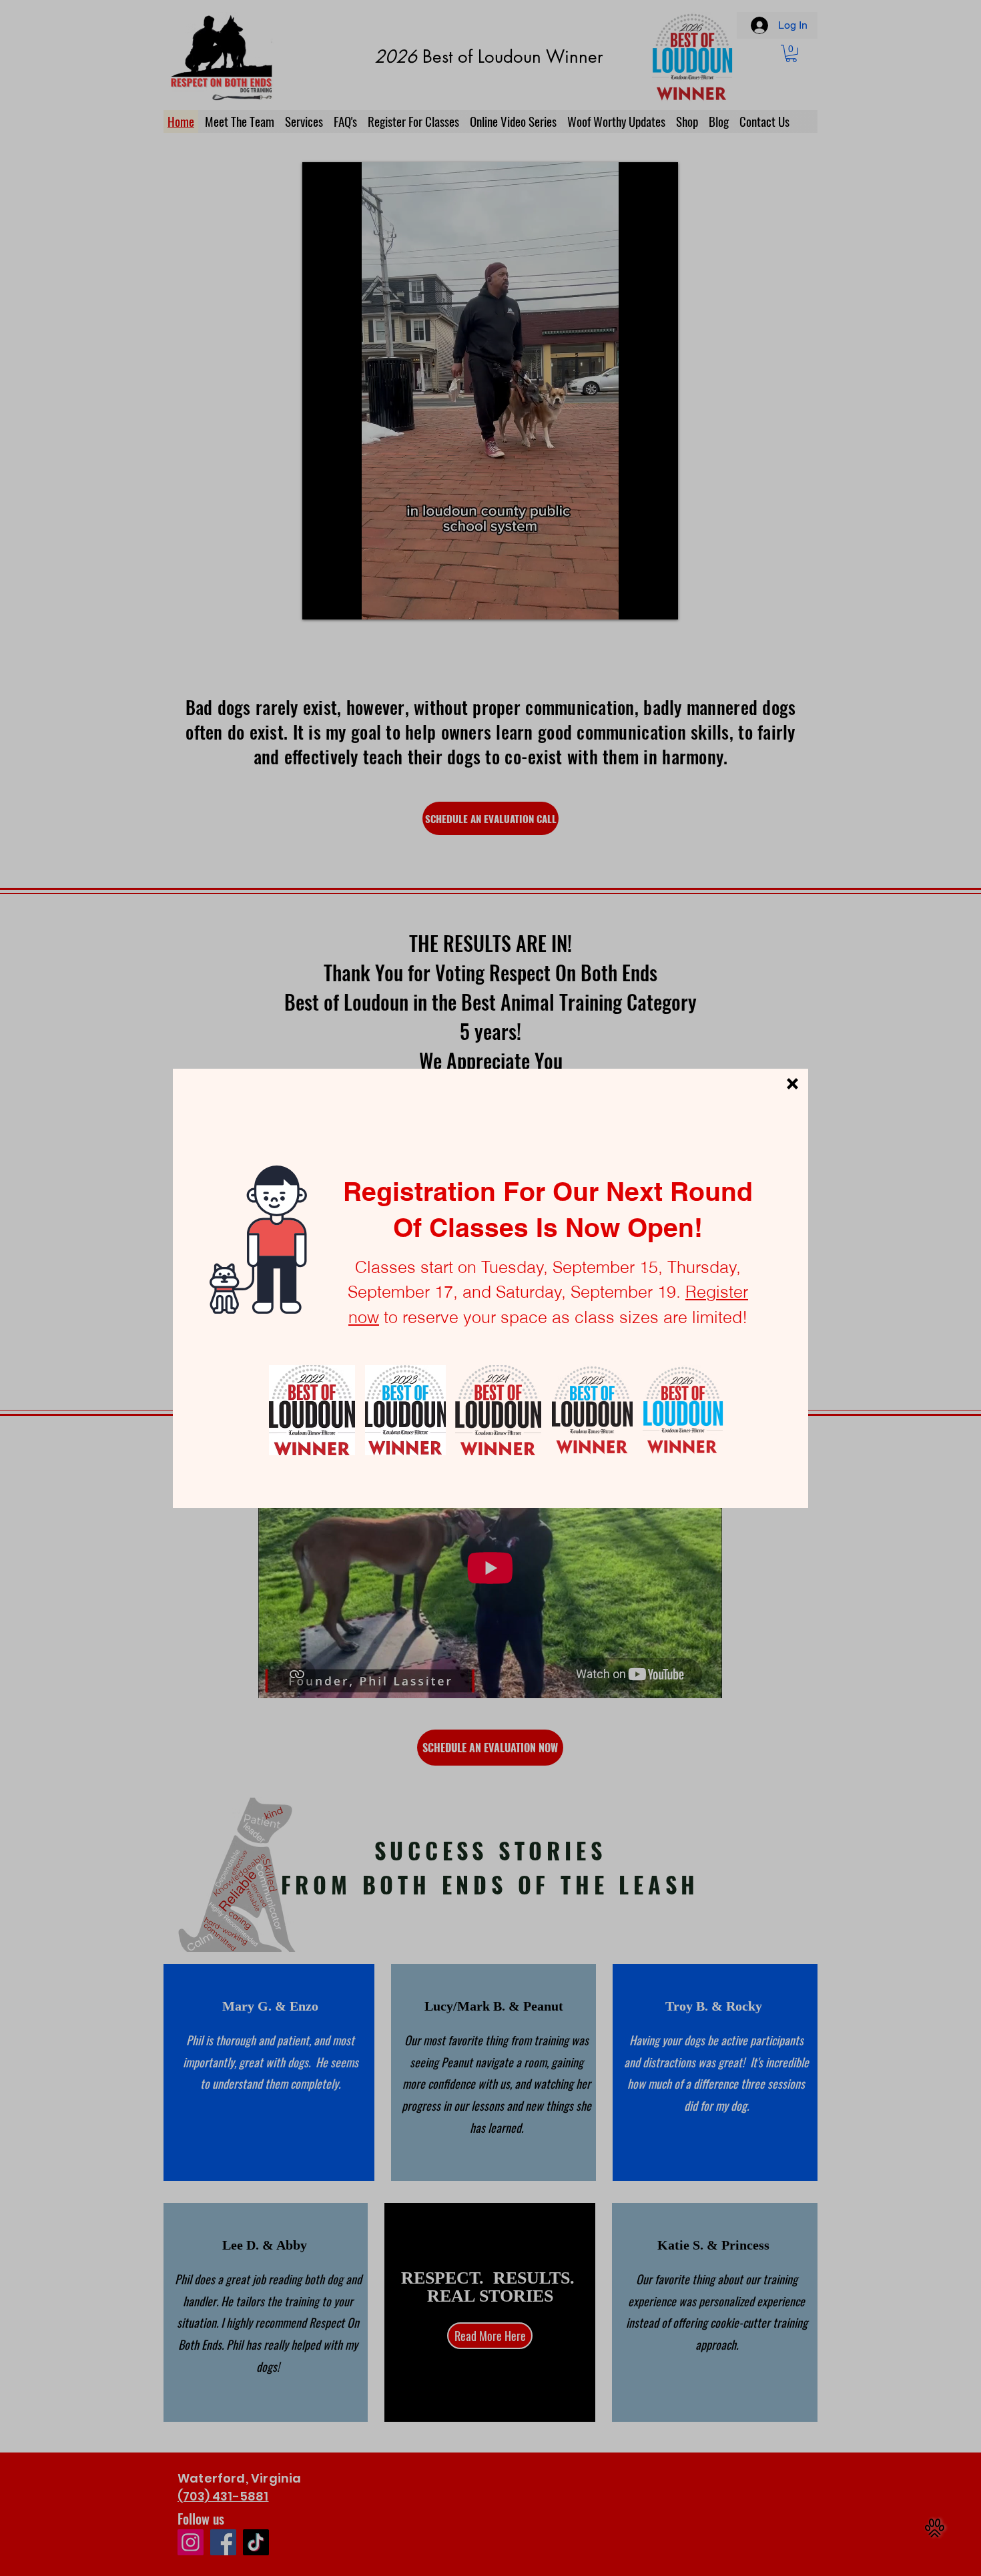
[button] (792, 1084)
